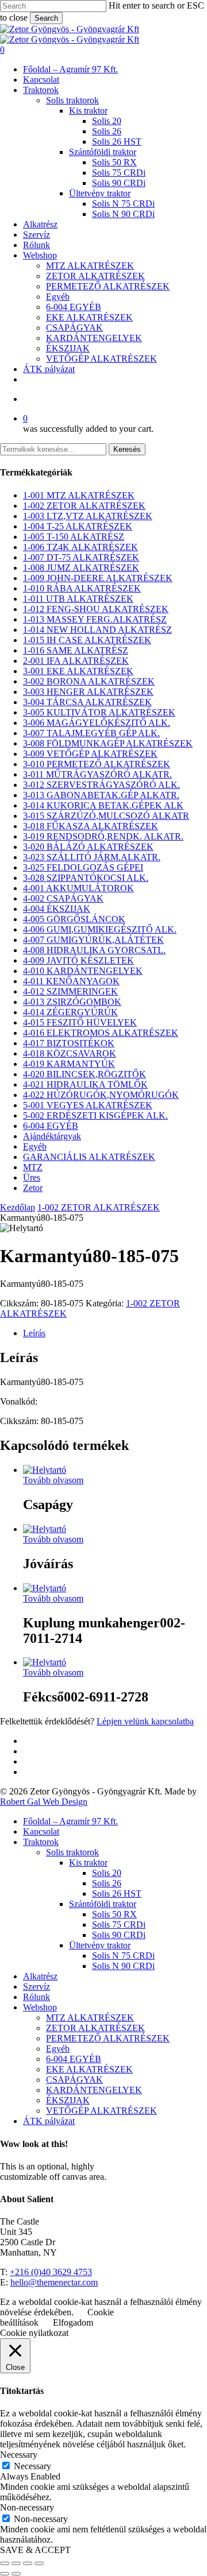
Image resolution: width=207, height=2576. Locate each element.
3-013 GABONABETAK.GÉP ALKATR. (101, 795)
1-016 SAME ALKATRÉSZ (76, 650)
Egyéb (35, 1146)
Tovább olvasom (53, 1480)
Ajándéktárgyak (52, 1136)
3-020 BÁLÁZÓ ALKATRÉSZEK (88, 847)
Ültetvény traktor (100, 1945)
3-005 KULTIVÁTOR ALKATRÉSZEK (99, 712)
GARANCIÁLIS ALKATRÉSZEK (89, 1157)
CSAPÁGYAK (74, 2080)
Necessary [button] (19, 2455)
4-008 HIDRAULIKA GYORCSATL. (94, 950)
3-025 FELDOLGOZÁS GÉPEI (83, 867)
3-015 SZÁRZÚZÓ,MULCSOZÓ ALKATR (106, 816)
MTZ (33, 1167)
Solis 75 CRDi (119, 1925)
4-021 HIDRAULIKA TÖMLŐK (85, 1084)
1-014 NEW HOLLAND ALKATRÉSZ (97, 630)
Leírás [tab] (34, 1333)
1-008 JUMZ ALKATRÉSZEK (81, 568)
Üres (32, 1177)
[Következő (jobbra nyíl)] (16, 2574)
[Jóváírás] (45, 1529)
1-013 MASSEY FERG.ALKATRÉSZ (95, 619)
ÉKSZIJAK (68, 2100)
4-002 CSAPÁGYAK (63, 898)
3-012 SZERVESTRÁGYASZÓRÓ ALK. (101, 785)
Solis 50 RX (114, 1914)
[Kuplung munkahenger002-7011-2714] (45, 1588)
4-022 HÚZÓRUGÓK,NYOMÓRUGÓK (101, 1095)
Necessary (32, 2466)
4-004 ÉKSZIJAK (57, 909)
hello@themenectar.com (54, 2282)
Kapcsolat (41, 1832)
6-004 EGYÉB (51, 1126)
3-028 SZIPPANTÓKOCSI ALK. (86, 878)
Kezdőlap (18, 1207)
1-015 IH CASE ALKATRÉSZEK (87, 640)
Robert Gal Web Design (44, 1802)
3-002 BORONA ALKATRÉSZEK (89, 681)
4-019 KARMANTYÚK (69, 1064)
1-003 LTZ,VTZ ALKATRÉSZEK (88, 516)
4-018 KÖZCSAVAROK (70, 1053)
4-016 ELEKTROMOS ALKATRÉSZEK (101, 1033)
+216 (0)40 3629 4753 (51, 2272)
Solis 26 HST (117, 1894)
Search (46, 18)
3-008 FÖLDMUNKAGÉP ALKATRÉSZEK (108, 743)
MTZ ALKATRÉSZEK (90, 2018)
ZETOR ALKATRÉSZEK (95, 2028)
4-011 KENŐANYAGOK (71, 981)
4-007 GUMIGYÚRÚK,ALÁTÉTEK (93, 940)
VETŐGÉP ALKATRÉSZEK (101, 2111)
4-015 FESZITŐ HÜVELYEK (80, 1022)
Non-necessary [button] (27, 2507)
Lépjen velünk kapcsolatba (145, 1721)
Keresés (127, 449)
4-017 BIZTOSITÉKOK (69, 1043)
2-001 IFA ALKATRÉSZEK (76, 661)
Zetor (33, 1188)
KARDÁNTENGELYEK (94, 2090)
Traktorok (41, 1842)
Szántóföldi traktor (103, 1904)
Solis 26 (107, 1883)
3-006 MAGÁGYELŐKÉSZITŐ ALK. (97, 723)
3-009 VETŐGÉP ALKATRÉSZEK (90, 754)
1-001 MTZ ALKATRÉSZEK (79, 495)
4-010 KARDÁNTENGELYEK (83, 971)
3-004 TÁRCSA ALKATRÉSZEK (87, 702)
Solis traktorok (72, 1852)
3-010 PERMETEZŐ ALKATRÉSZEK (97, 764)
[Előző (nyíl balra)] (5, 2574)
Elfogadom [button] (73, 2322)
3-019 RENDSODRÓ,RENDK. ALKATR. (103, 836)
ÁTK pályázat (49, 2121)
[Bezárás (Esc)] (39, 2563)
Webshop (40, 2007)
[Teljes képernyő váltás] (16, 2563)
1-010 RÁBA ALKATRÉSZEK (82, 588)
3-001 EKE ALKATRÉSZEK (78, 671)
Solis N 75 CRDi (123, 1956)
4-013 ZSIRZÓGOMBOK (72, 1002)
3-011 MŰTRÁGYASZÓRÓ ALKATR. (97, 774)
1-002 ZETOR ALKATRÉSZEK (84, 506)
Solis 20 (107, 1873)
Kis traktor (88, 1863)
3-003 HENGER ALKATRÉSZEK (88, 692)
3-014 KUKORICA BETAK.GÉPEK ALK (103, 805)
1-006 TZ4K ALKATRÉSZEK (80, 547)
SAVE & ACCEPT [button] (35, 2550)
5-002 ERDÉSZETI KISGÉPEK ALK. (95, 1115)
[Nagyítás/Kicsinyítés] (5, 2563)
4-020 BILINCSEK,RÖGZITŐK (85, 1074)
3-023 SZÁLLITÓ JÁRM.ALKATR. (92, 857)
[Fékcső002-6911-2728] (45, 1662)
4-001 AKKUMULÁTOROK (78, 888)
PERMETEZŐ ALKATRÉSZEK (108, 2038)
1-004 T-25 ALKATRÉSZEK (78, 526)
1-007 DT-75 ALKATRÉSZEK (81, 557)
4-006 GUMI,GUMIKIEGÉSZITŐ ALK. (100, 929)
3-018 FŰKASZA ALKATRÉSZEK (91, 826)
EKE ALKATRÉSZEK (89, 2069)
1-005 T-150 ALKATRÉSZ (74, 537)
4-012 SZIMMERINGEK (70, 991)
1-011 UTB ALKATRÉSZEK (78, 599)
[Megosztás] (28, 2563)
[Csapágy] (45, 1470)
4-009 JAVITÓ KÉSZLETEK (78, 960)
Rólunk (37, 1997)
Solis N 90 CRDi (123, 1966)
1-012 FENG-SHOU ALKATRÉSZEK (96, 609)
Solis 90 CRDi (119, 1935)
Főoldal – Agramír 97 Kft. (70, 1821)
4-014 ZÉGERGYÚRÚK (70, 1012)
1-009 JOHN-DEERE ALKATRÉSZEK (98, 578)
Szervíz (37, 1987)
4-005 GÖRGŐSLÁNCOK (74, 919)
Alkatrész (40, 1976)
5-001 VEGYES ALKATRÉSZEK (88, 1105)
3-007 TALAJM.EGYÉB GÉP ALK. (91, 733)
